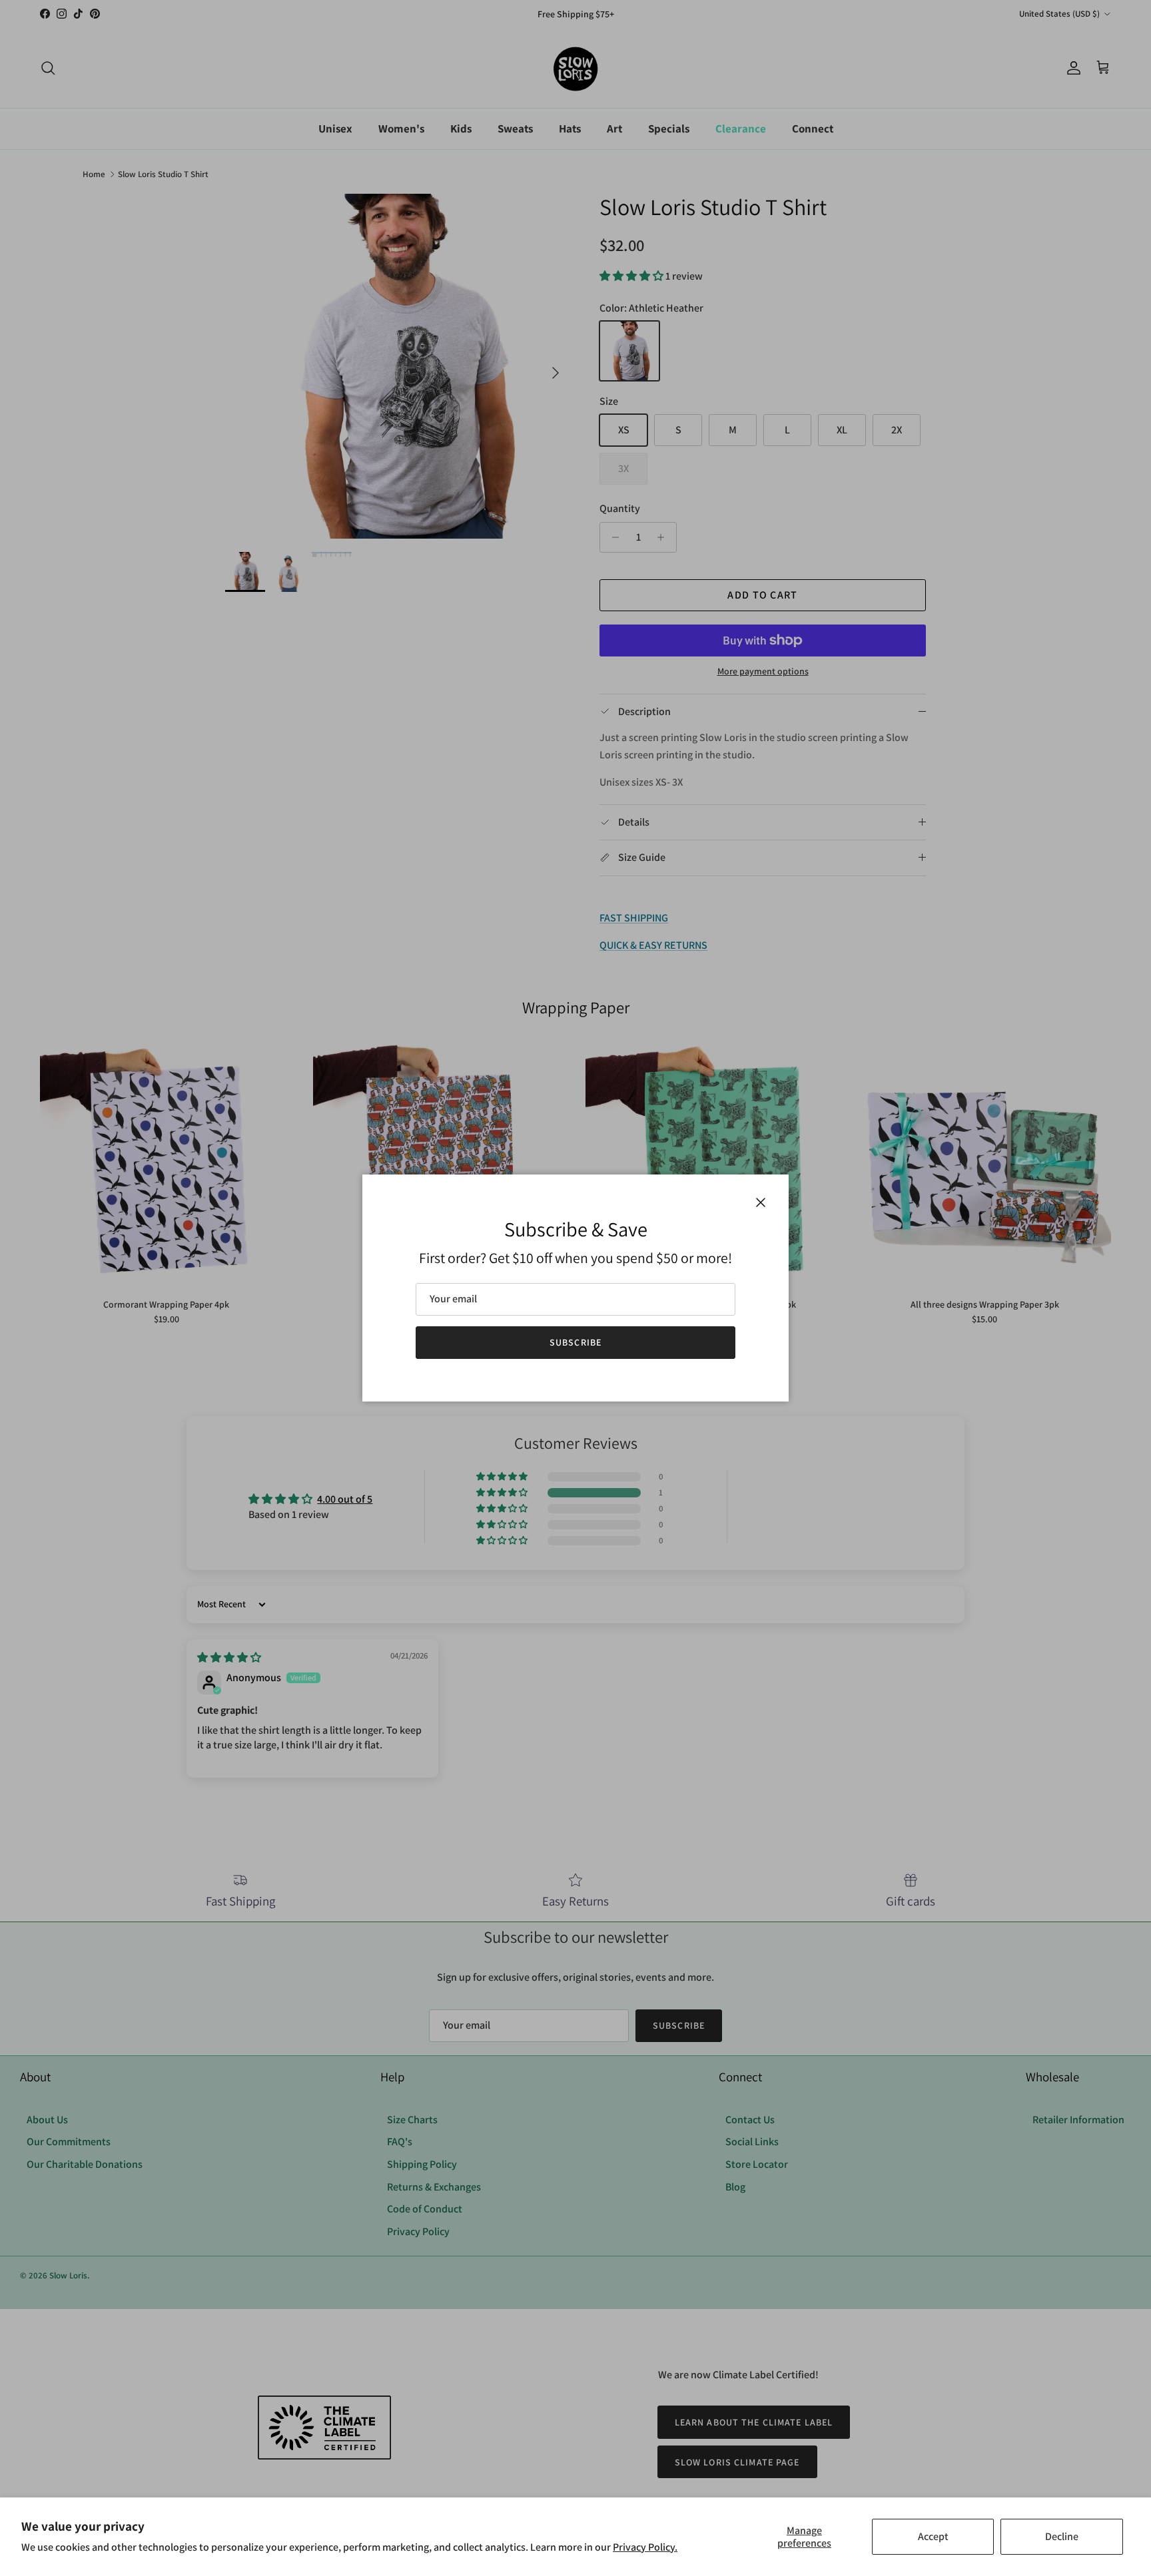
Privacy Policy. (645, 2547)
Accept (933, 2536)
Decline (1062, 2536)
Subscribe (575, 1342)
